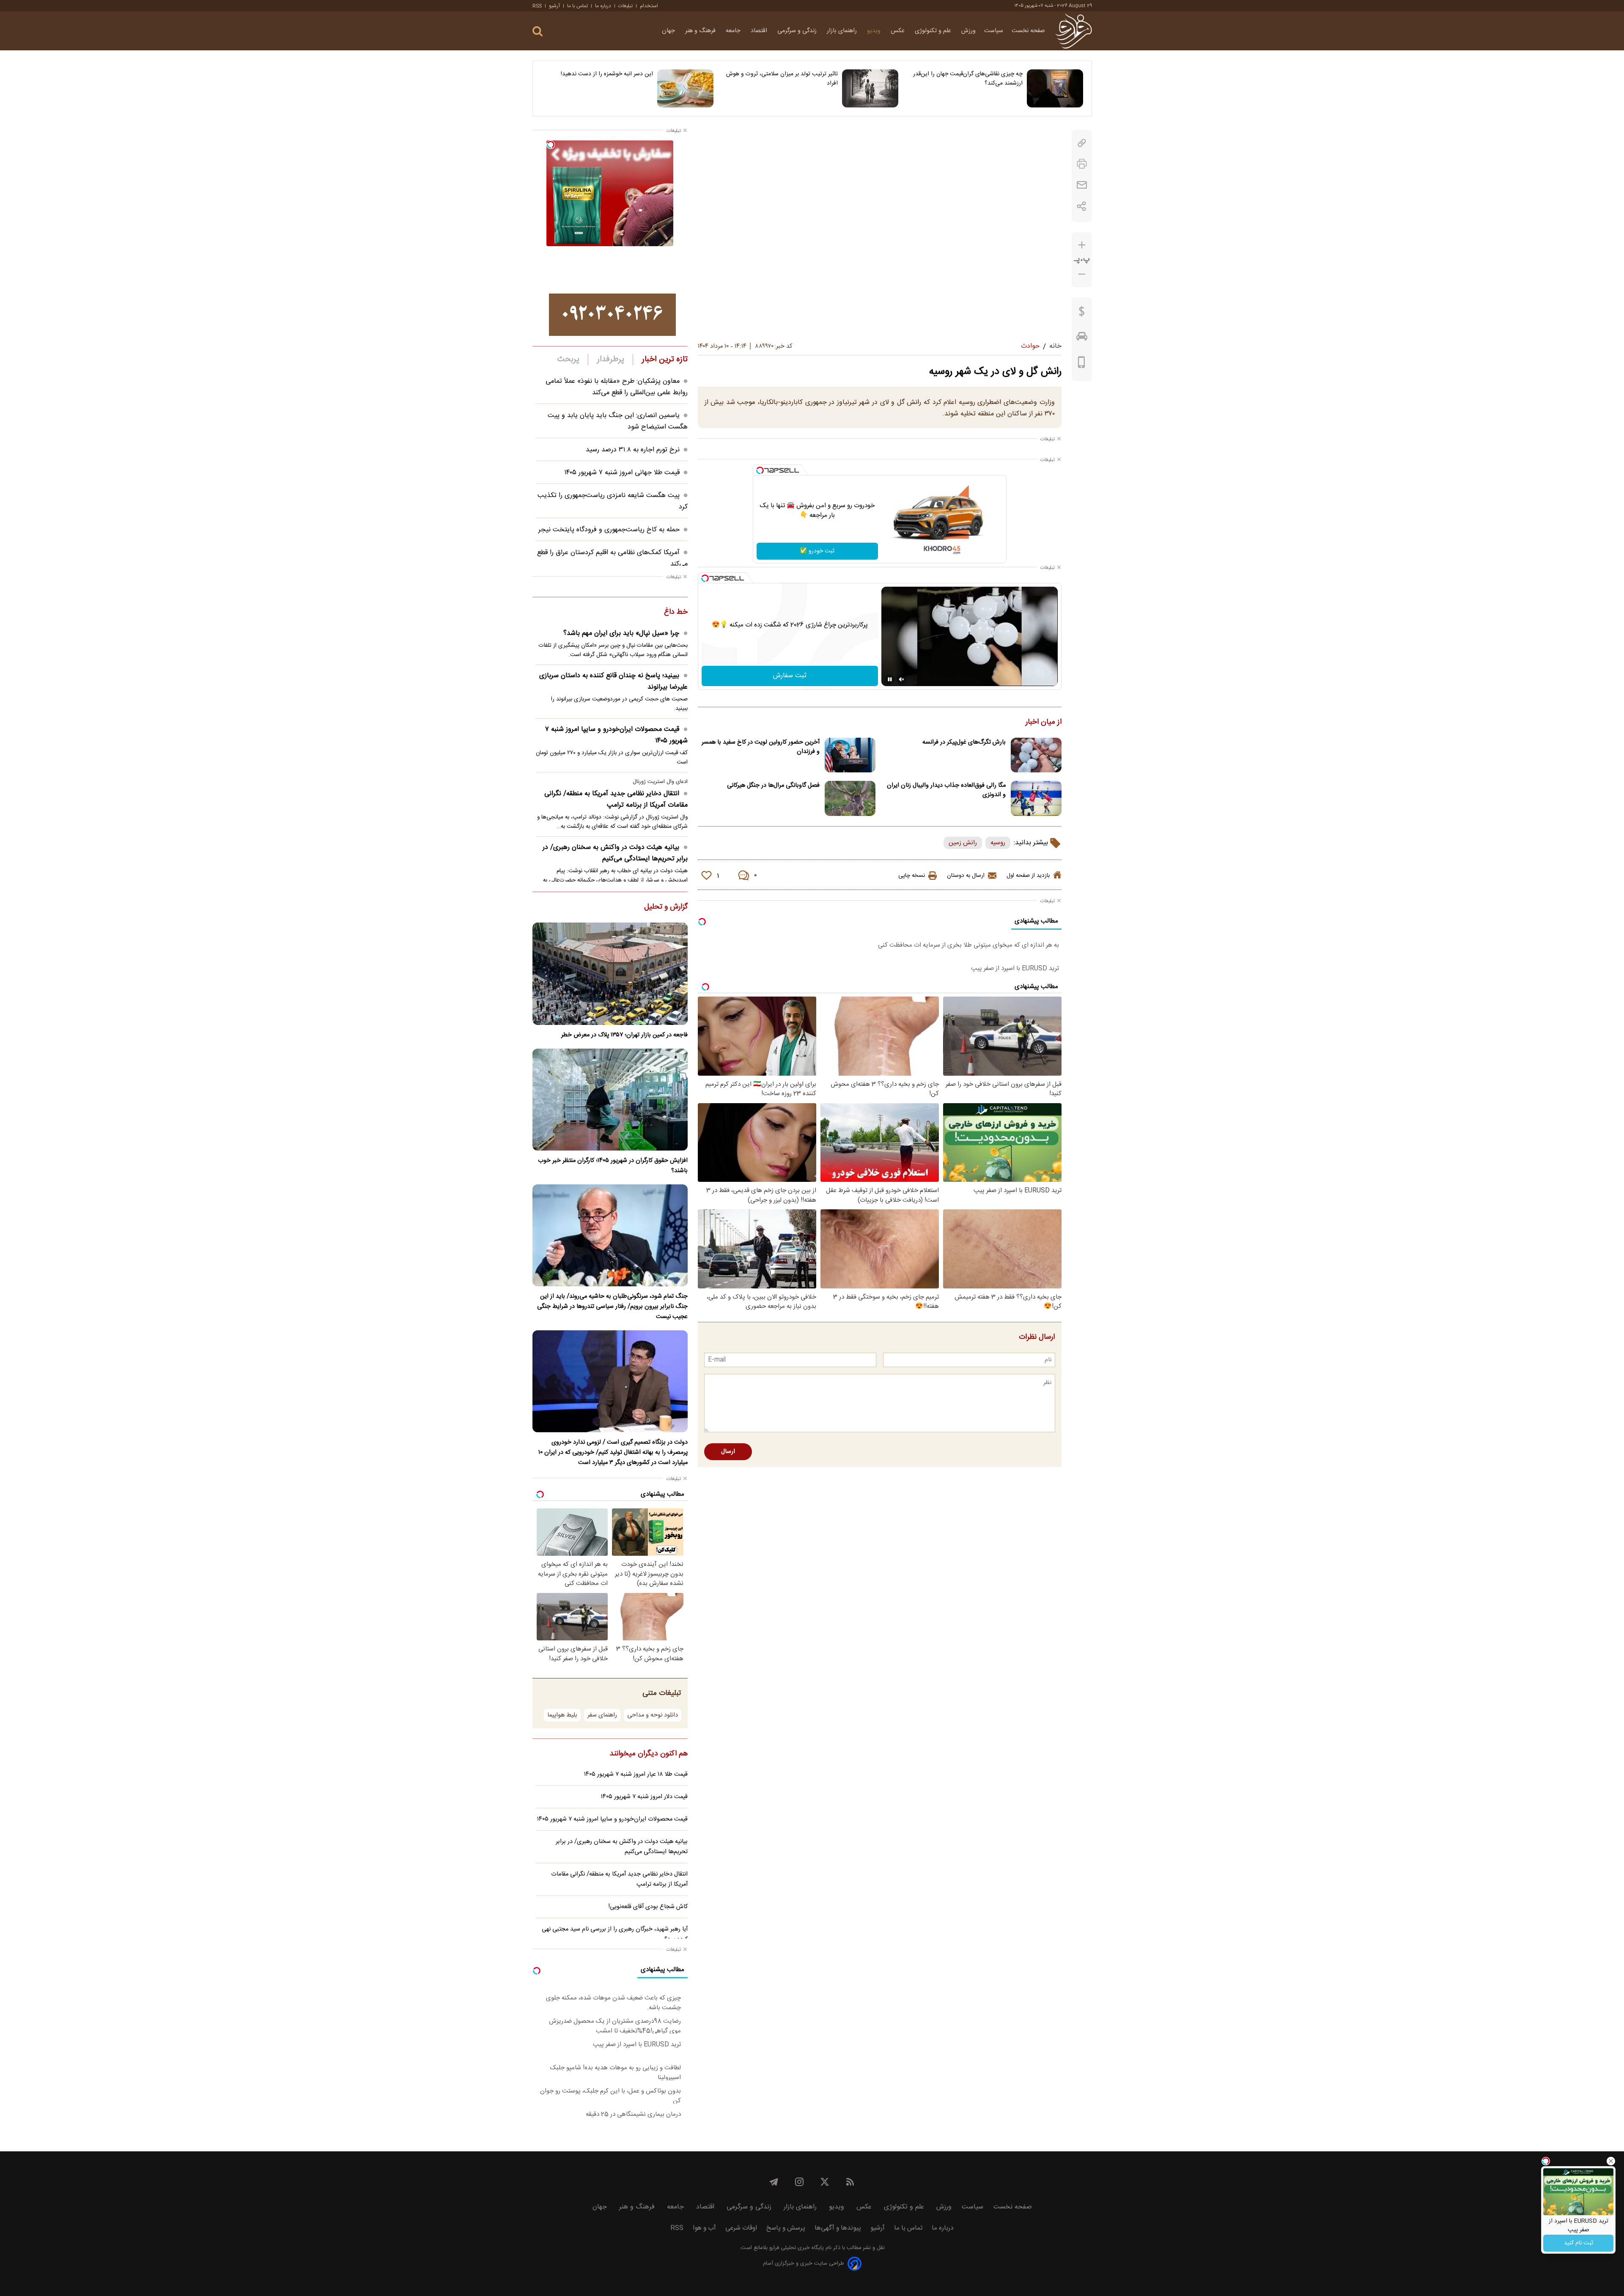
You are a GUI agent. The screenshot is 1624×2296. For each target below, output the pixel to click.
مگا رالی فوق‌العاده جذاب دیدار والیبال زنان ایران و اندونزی (946, 790)
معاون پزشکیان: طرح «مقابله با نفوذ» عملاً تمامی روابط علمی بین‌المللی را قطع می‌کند (617, 387)
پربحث (568, 360)
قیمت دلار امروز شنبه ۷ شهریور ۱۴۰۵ (644, 1797)
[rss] (850, 2182)
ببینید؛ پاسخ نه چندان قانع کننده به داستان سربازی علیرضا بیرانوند (613, 681)
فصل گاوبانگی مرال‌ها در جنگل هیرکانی (773, 785)
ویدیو (875, 31)
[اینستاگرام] (799, 2182)
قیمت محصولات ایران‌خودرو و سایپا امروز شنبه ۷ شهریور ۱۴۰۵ (616, 735)
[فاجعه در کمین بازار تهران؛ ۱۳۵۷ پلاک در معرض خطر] (610, 974)
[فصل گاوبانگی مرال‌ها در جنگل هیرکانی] (850, 798)
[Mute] (902, 679)
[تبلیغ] (612, 315)
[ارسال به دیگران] (1082, 185)
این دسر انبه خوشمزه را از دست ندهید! (607, 74)
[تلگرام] (774, 2182)
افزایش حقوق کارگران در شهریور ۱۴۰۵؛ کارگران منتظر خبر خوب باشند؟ (613, 1166)
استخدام (649, 6)
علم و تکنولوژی (934, 31)
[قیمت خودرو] (1082, 338)
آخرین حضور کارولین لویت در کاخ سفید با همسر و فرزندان (761, 747)
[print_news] (1082, 164)
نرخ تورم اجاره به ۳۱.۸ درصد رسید (633, 450)
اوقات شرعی (741, 2228)
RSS (537, 6)
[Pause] (890, 679)
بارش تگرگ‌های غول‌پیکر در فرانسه (964, 742)
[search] (538, 32)
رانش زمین (963, 843)
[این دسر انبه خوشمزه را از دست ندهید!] (685, 88)
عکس (898, 31)
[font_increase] (1082, 245)
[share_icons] (1082, 206)
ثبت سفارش (790, 676)
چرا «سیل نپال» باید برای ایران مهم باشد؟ (621, 633)
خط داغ (676, 612)
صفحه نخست (1028, 31)
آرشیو (554, 6)
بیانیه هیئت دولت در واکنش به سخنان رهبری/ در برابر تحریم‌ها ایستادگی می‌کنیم (615, 853)
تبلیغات (625, 6)
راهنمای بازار (843, 31)
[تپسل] (760, 470)
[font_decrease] (1082, 274)
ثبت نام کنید (1579, 2243)
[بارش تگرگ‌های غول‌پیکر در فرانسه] (1036, 755)
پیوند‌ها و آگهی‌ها (838, 2228)
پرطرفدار (610, 360)
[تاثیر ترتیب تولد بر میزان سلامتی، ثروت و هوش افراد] (870, 88)
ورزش (968, 31)
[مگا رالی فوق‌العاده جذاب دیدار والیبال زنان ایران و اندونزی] (1036, 798)
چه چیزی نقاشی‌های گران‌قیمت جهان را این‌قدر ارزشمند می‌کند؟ (968, 79)
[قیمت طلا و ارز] (1082, 313)
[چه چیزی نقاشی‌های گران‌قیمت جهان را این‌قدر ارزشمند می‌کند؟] (1055, 88)
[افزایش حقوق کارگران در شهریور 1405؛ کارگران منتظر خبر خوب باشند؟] (610, 1100)
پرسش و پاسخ (786, 2228)
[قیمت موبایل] (1082, 364)
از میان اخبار (1044, 722)
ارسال (728, 1452)
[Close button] (1611, 2161)
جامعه (734, 31)
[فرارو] (1074, 31)
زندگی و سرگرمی (798, 31)
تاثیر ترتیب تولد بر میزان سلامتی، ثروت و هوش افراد (782, 79)
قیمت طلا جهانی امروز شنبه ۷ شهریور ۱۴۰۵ (622, 473)
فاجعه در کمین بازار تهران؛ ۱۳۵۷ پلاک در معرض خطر (624, 1035)
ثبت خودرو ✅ (817, 551)
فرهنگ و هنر (701, 31)
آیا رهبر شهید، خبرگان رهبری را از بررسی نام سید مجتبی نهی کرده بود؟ (615, 1934)
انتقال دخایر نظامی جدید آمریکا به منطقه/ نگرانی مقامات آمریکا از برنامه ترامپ (616, 799)
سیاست (994, 31)
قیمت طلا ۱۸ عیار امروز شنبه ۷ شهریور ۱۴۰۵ (636, 1774)
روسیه (998, 843)
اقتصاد (760, 31)
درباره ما (603, 6)
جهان (669, 31)
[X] (825, 2182)
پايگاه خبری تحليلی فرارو (796, 2248)
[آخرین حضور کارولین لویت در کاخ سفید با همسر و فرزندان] (850, 755)
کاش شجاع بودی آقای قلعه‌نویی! (648, 1907)
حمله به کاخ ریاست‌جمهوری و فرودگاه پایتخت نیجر (609, 530)
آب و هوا (704, 2228)
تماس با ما (577, 6)
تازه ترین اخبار (665, 360)
